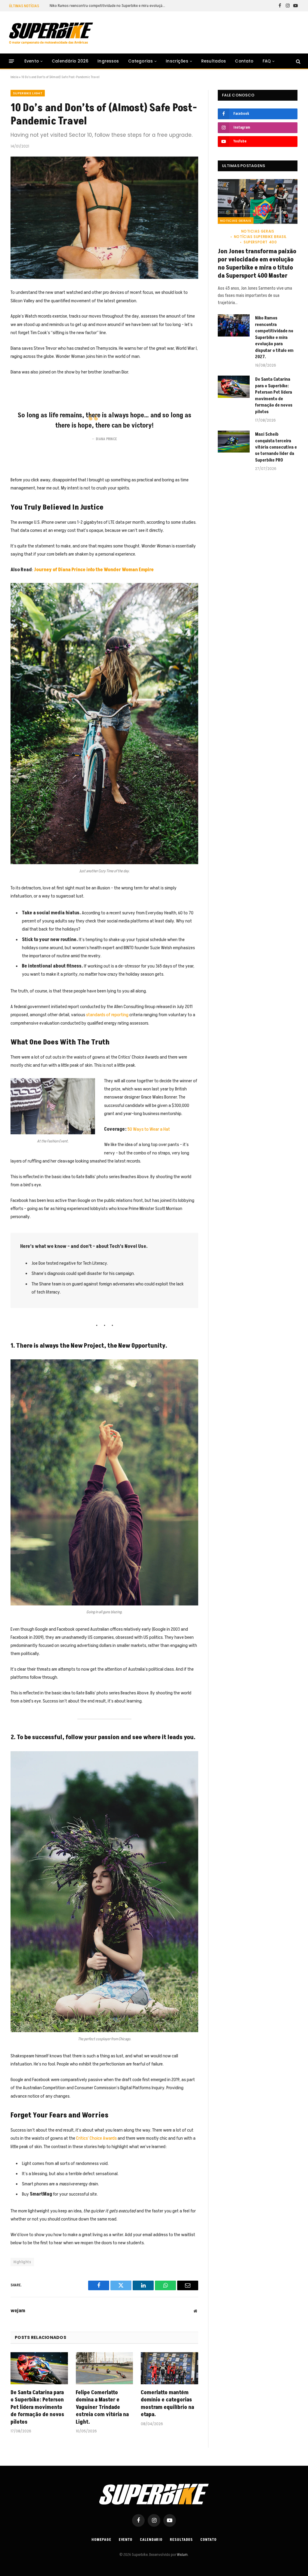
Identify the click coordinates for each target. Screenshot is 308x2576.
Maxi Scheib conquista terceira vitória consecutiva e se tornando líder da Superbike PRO (276, 447)
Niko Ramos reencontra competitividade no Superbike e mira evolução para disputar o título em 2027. (110, 6)
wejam (18, 2311)
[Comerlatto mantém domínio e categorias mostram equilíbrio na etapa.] (169, 2368)
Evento (32, 61)
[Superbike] (51, 33)
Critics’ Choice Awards (96, 2138)
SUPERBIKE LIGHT (28, 93)
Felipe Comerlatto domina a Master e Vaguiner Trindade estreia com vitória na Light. (102, 2407)
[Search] (298, 61)
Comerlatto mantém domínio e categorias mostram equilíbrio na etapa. (167, 2404)
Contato (244, 61)
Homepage (101, 2540)
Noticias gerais (236, 221)
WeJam (182, 2555)
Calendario (151, 2540)
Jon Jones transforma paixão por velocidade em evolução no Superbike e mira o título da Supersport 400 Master (257, 264)
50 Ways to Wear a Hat (149, 1129)
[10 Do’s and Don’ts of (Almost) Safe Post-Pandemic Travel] (104, 218)
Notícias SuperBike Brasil (260, 237)
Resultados (214, 61)
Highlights (22, 2262)
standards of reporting (107, 1015)
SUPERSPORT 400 (260, 242)
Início (14, 77)
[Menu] (12, 61)
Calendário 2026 (70, 61)
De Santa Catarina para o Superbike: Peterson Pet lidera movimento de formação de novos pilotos (37, 2407)
